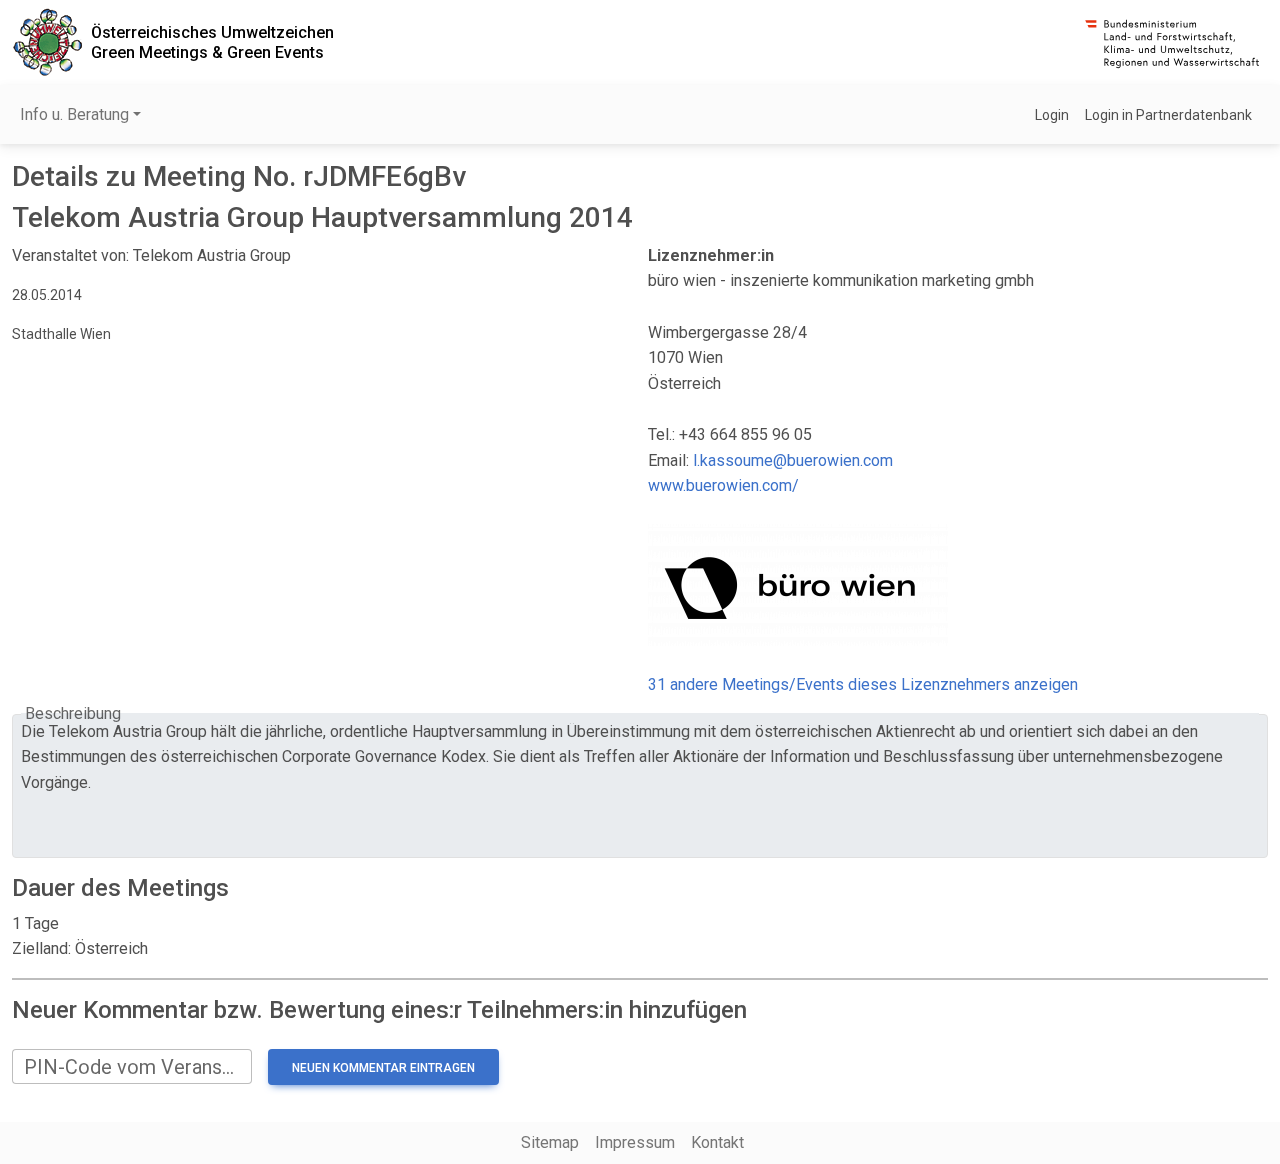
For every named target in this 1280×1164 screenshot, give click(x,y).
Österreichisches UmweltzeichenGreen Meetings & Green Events (212, 42)
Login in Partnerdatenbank (1168, 115)
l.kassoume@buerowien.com (793, 460)
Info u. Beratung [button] (74, 114)
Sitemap (550, 1142)
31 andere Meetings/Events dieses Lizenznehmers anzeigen (863, 684)
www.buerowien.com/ (723, 485)
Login (1052, 115)
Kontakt (717, 1142)
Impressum (635, 1142)
